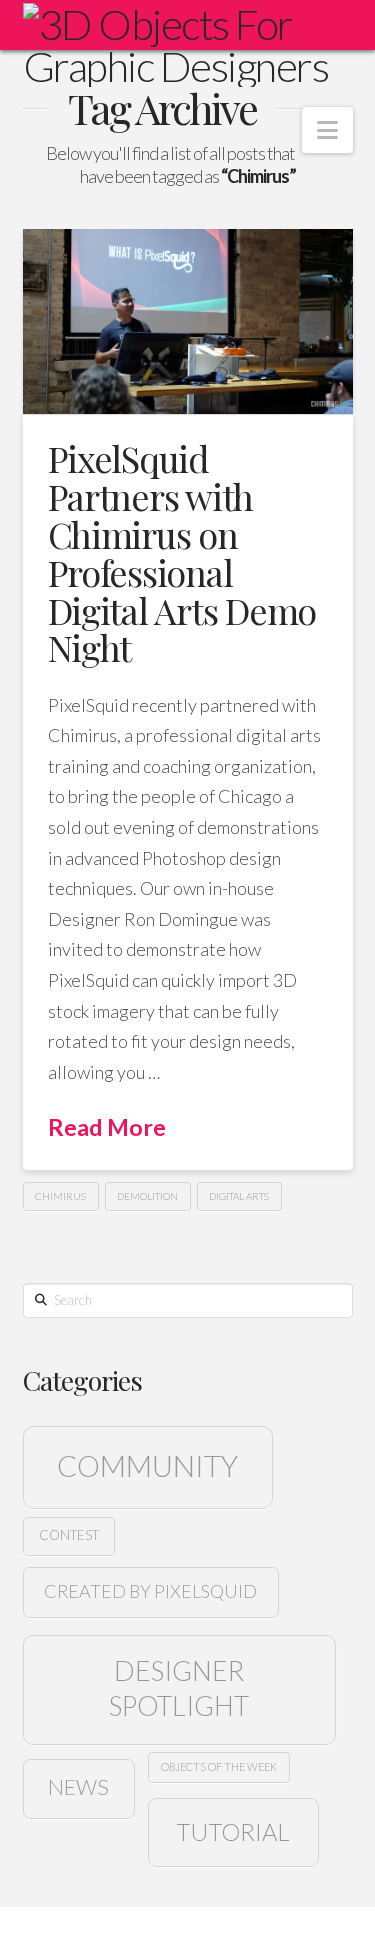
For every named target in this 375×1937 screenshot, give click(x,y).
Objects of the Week (219, 1766)
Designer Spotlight (179, 1688)
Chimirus (60, 1196)
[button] (327, 130)
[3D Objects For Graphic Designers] (188, 45)
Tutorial (233, 1831)
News (78, 1787)
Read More (107, 1127)
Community (147, 1465)
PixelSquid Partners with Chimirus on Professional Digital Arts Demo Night (182, 552)
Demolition (147, 1196)
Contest (69, 1535)
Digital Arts (239, 1196)
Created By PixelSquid (150, 1591)
